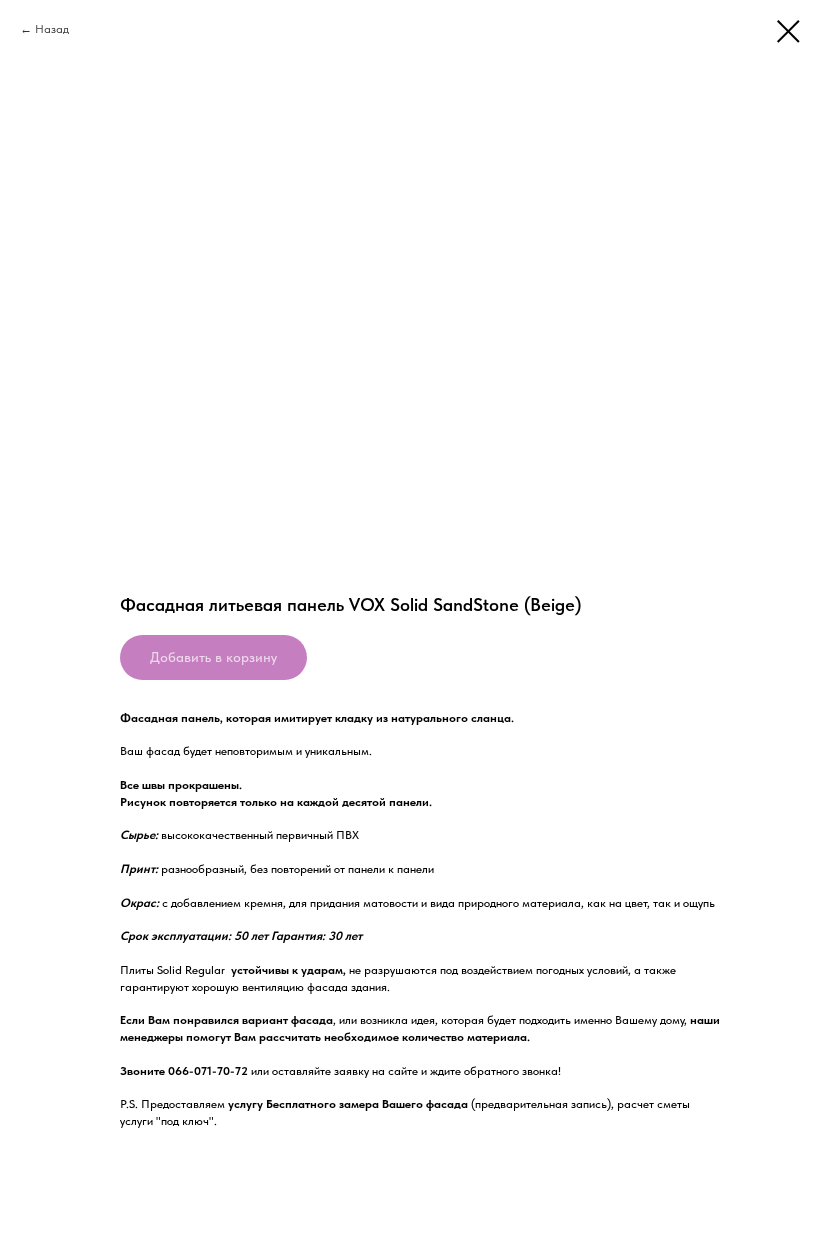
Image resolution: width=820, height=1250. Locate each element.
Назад (52, 29)
